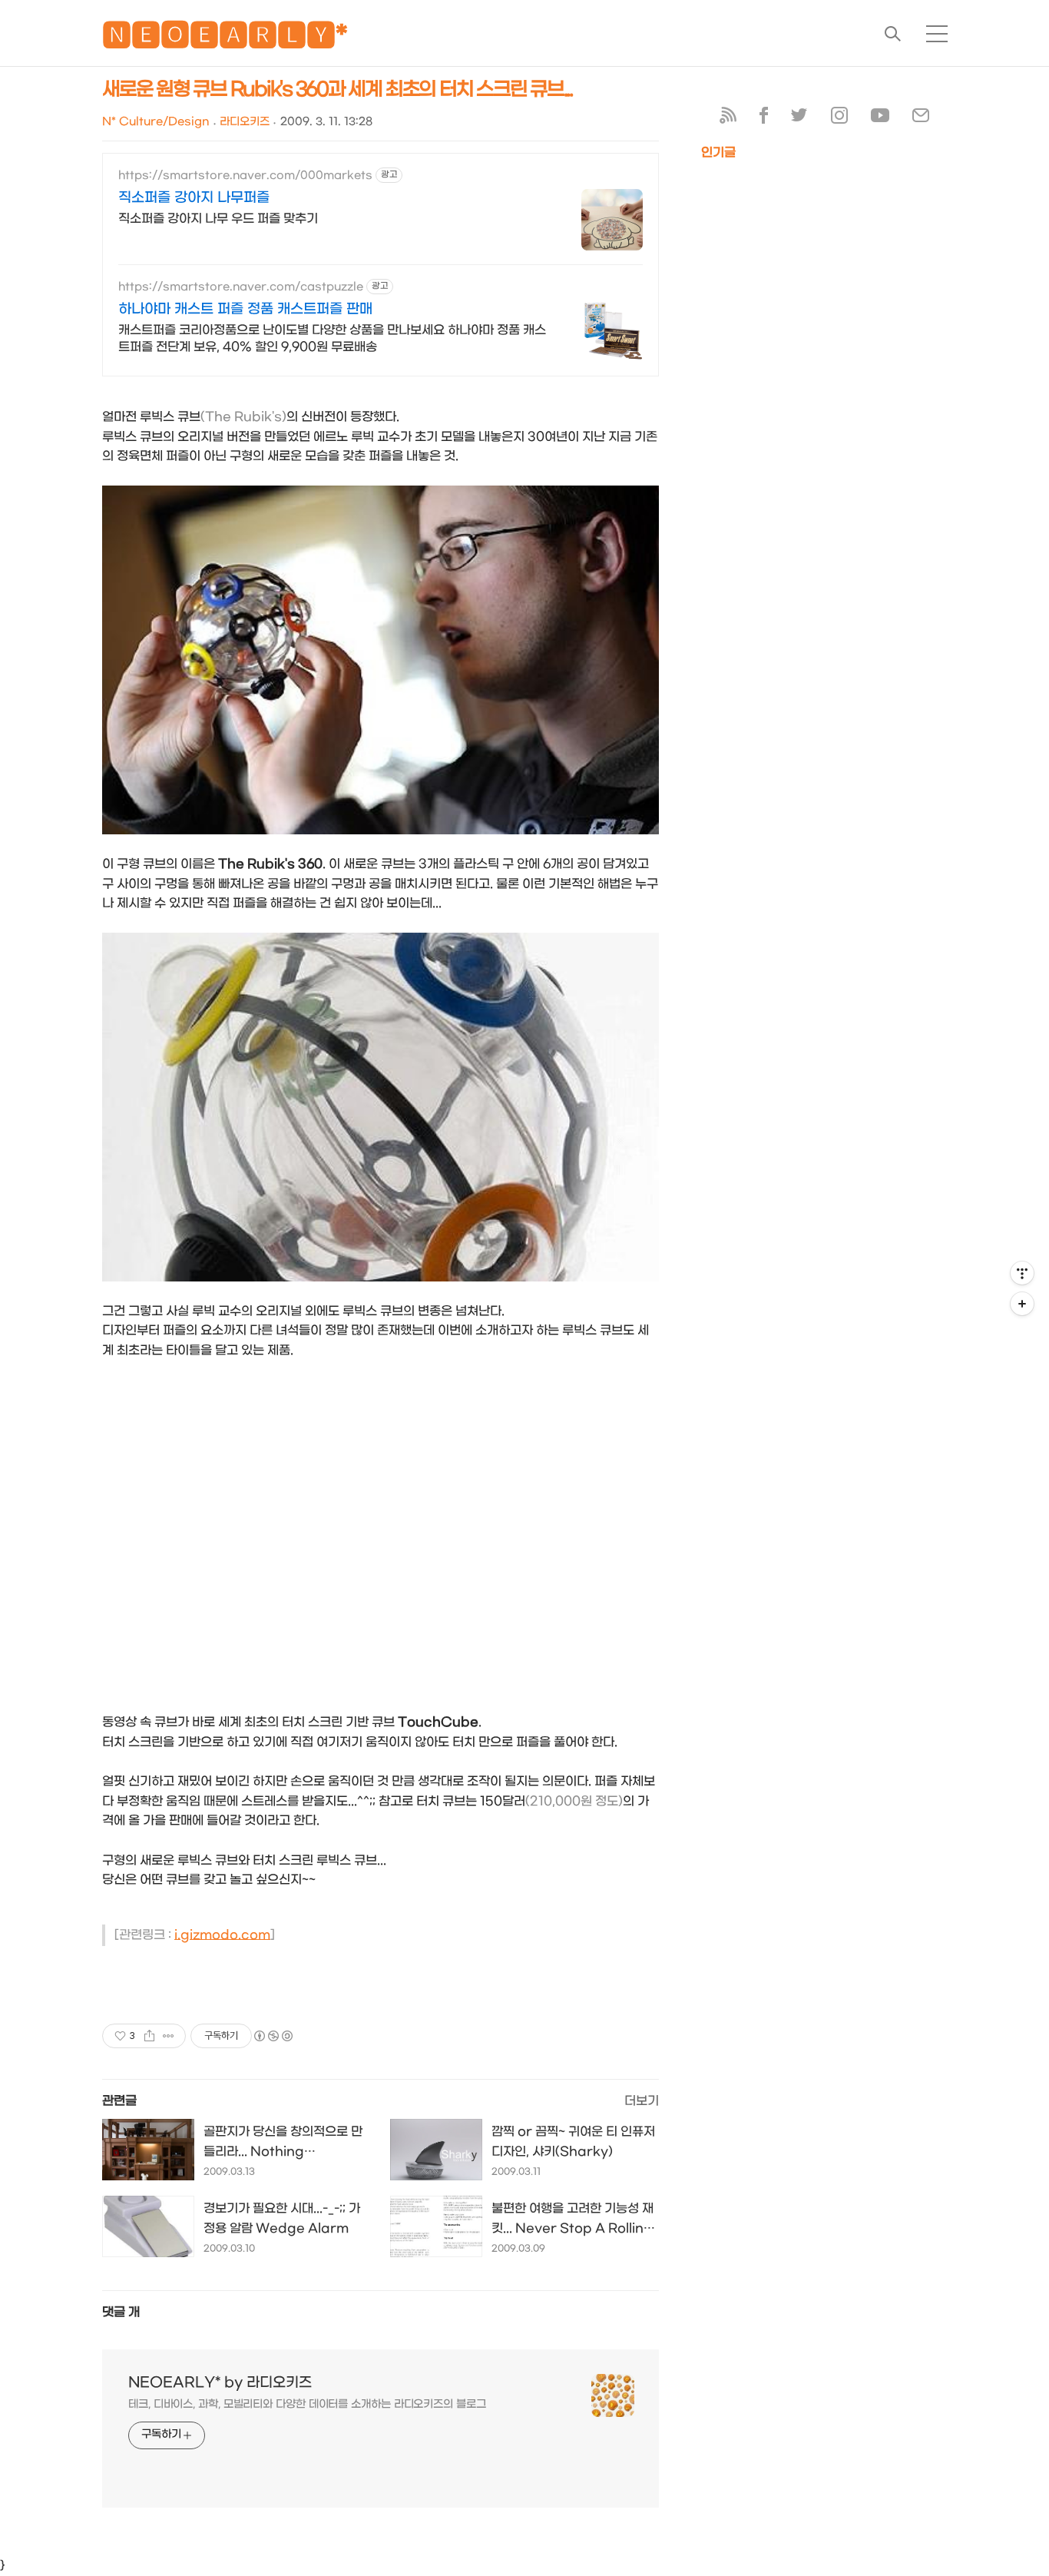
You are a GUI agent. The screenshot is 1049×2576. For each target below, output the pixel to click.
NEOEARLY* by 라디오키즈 (220, 2383)
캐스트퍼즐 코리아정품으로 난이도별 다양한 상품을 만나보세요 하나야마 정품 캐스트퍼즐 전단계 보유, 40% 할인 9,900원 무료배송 (332, 338)
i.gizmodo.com (222, 1935)
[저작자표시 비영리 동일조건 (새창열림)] (273, 2036)
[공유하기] (149, 2036)
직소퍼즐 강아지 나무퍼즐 (194, 198)
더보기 (642, 2101)
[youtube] (880, 119)
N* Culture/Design (156, 122)
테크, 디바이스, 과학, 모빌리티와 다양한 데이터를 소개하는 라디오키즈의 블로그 (307, 2404)
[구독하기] (1022, 1304)
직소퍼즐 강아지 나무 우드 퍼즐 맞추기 (218, 219)
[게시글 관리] (169, 2036)
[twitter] (799, 119)
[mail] (921, 119)
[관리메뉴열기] (1022, 1273)
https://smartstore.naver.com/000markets (245, 176)
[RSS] (728, 119)
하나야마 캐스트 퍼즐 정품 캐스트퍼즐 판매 (245, 309)
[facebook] (764, 119)
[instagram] (839, 119)
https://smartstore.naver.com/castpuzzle (241, 287)
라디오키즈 (245, 122)
